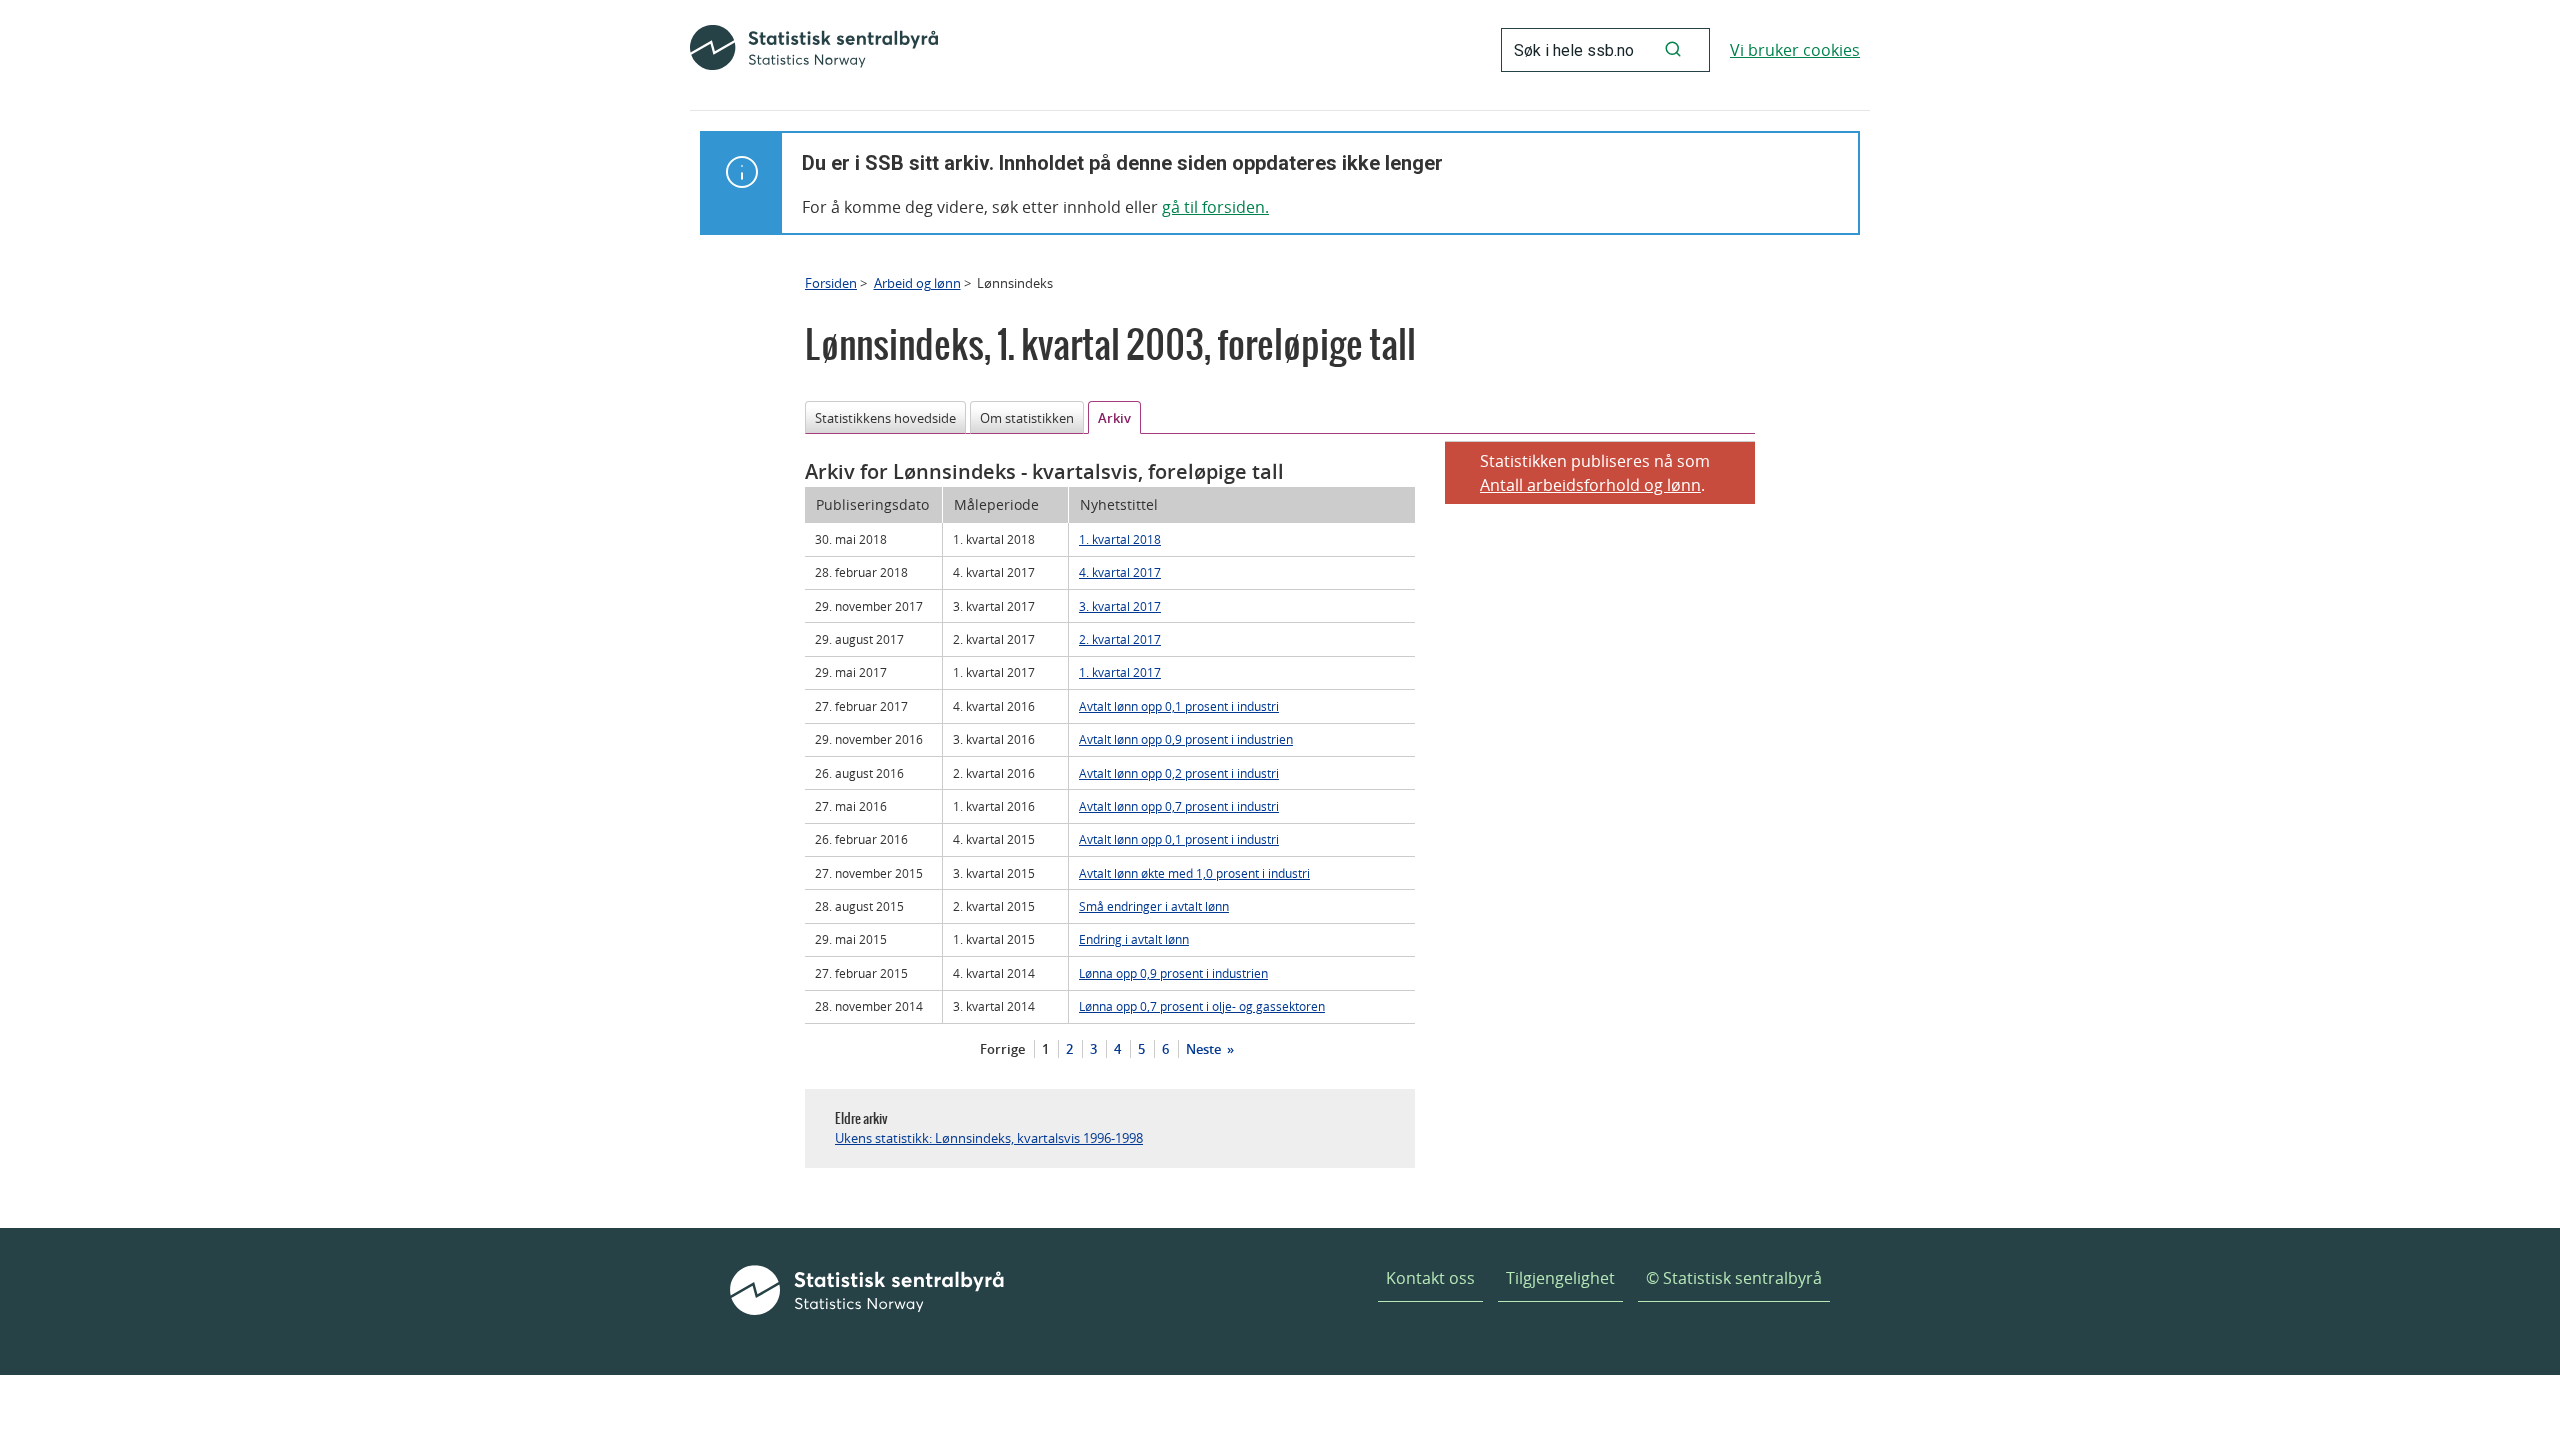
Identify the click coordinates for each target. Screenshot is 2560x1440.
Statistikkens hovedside (885, 418)
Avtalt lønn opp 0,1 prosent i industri (1179, 706)
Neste (1205, 1049)
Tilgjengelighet (1560, 1278)
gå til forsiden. (1215, 207)
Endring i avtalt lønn (1134, 939)
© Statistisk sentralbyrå (1734, 1278)
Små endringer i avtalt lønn (1154, 906)
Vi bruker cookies (1795, 50)
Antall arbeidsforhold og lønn (1590, 485)
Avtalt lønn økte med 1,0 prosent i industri (1194, 873)
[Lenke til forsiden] (814, 50)
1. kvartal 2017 (1120, 672)
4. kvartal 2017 (1120, 572)
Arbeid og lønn (917, 283)
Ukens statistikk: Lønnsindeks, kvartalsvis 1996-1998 (989, 1138)
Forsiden (831, 283)
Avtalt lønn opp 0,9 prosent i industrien (1186, 739)
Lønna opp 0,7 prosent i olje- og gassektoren (1202, 1006)
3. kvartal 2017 (1120, 606)
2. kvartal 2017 (1120, 639)
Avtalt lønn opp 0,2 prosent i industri (1179, 773)
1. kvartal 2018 (1120, 539)
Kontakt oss (1430, 1278)
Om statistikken (1027, 418)
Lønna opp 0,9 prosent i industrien (1173, 973)
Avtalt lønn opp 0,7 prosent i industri (1179, 806)
